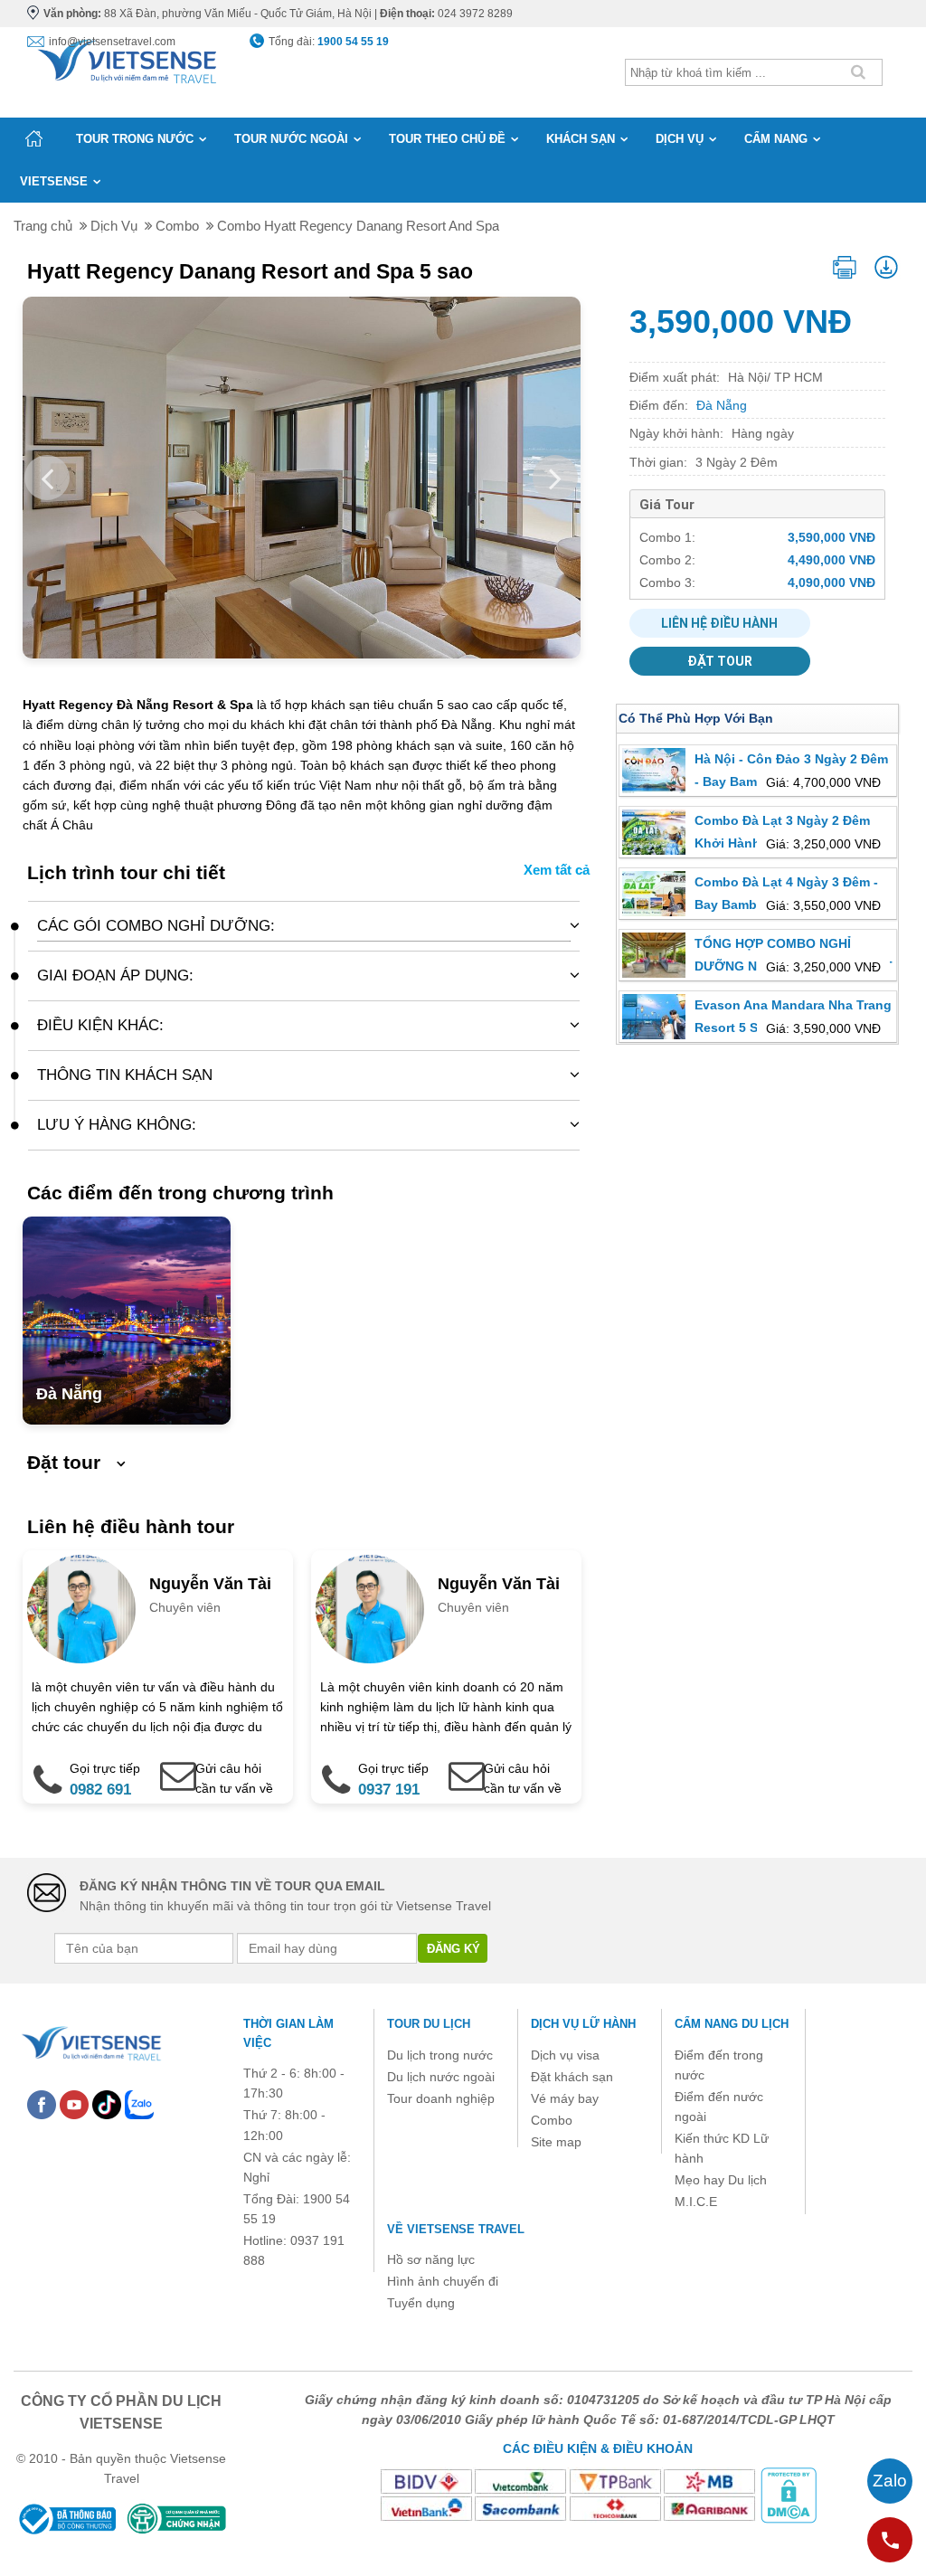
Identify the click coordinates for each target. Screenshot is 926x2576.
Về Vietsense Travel (456, 2229)
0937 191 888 (389, 1802)
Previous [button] (47, 478)
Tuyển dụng (421, 2303)
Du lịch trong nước (440, 2055)
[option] (472, 478)
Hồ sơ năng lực (431, 2259)
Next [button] (555, 478)
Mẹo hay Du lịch (721, 2180)
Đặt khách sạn (572, 2077)
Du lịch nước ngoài (441, 2077)
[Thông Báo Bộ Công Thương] (66, 2518)
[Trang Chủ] (126, 58)
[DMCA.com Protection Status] (789, 2495)
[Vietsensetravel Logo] (90, 2041)
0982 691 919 (100, 1802)
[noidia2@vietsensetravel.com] (168, 1766)
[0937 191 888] (330, 1766)
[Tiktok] (107, 2104)
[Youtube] (74, 2104)
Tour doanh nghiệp (441, 2098)
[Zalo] (139, 2104)
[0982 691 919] (42, 1766)
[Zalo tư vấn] (890, 2481)
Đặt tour (720, 661)
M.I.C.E (696, 2202)
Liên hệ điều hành (719, 623)
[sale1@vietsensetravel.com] (457, 1766)
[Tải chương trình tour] (845, 264)
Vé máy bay (565, 2098)
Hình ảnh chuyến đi (443, 2281)
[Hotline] (890, 2540)
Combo (552, 2120)
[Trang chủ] (34, 138)
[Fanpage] (42, 2104)
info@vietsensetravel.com (112, 42)
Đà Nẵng (69, 1394)
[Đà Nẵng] (127, 1321)
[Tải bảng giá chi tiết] (887, 265)
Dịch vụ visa (565, 2055)
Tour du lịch (429, 2024)
